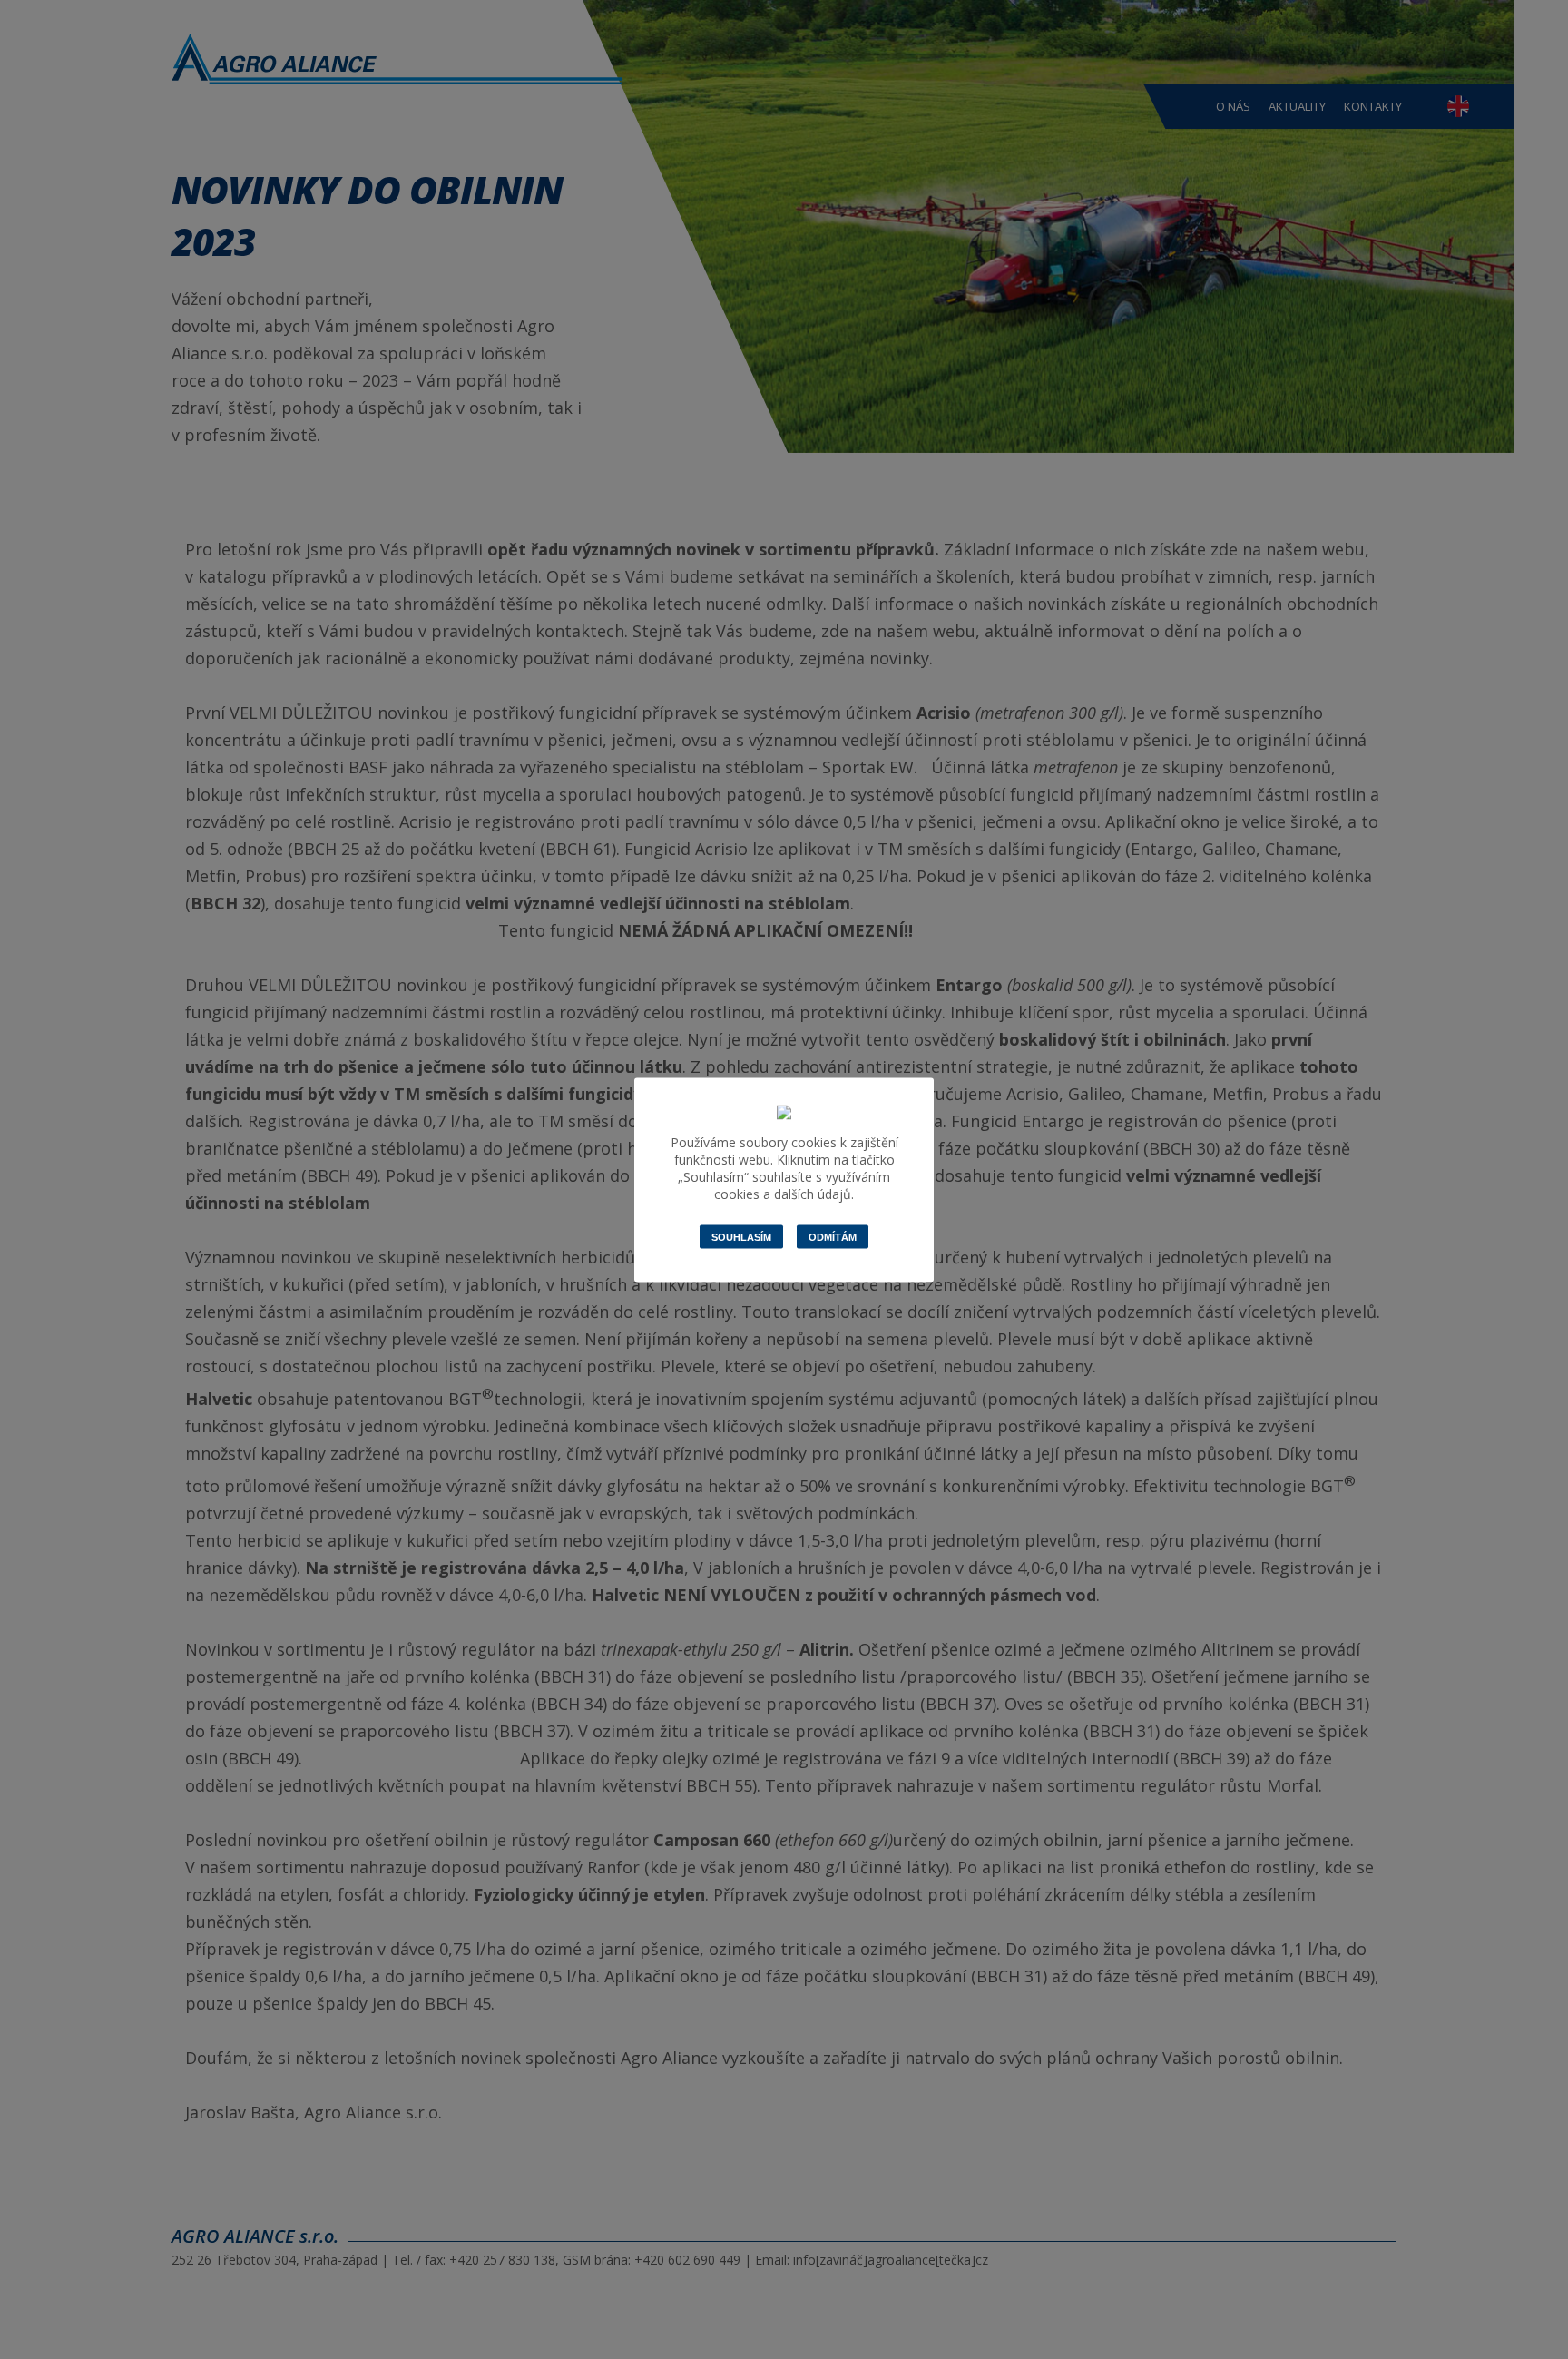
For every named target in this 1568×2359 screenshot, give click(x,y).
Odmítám (833, 1236)
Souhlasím (741, 1236)
